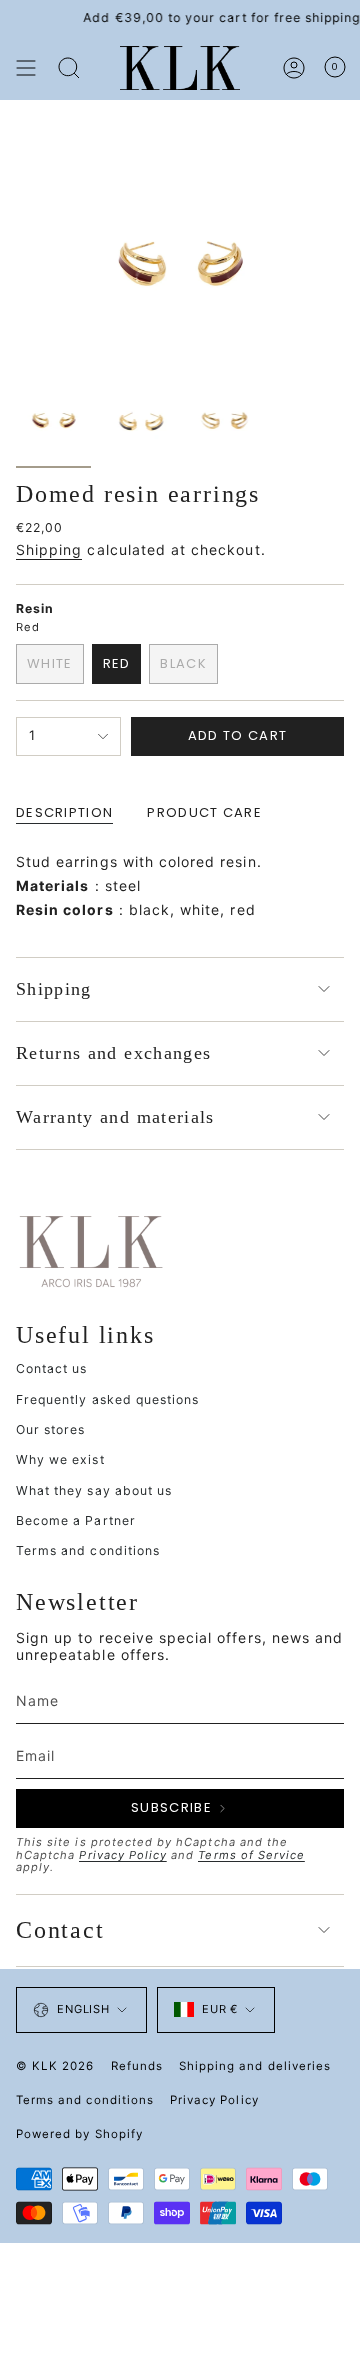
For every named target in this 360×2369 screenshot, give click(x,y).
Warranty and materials (115, 1117)
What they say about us (94, 1490)
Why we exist (60, 1459)
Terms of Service (251, 1855)
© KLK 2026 (55, 2066)
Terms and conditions (88, 1550)
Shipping (49, 549)
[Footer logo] (91, 1250)
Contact (60, 1930)
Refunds (137, 2066)
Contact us (52, 1368)
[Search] (69, 68)
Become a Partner (76, 1520)
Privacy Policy (123, 1855)
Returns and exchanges (113, 1053)
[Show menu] (26, 68)
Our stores (51, 1429)
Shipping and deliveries (255, 2066)
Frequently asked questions (107, 1399)
